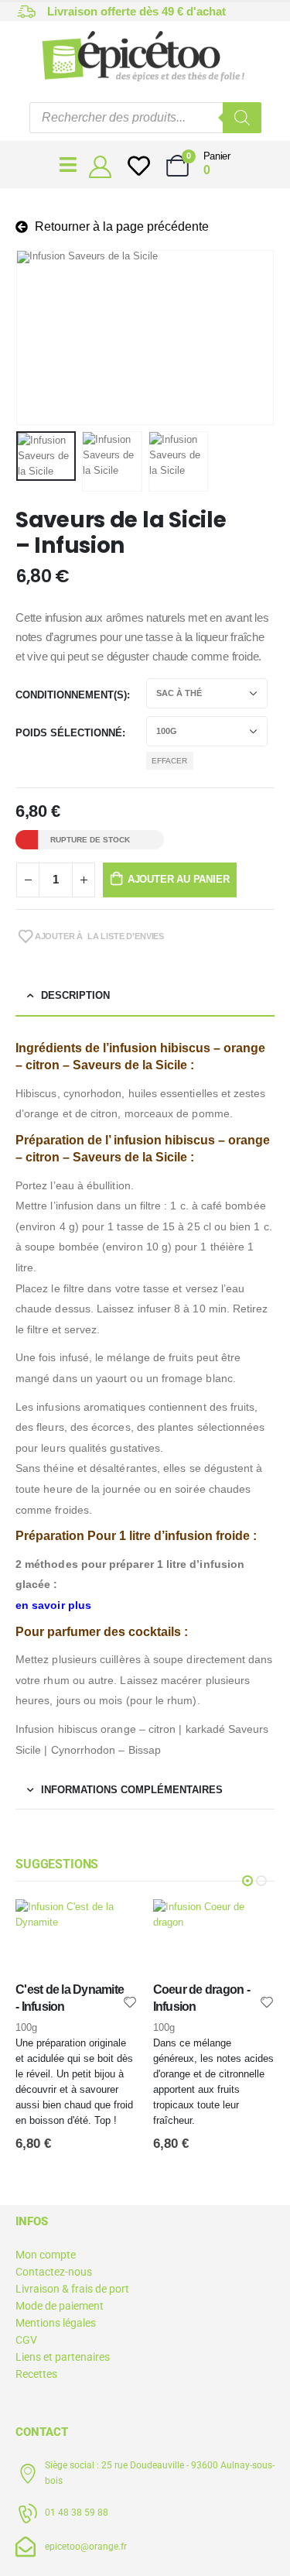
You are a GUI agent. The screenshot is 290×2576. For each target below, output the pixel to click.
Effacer (169, 761)
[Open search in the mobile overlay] (145, 118)
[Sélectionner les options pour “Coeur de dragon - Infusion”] (249, 1925)
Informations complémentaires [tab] (132, 1790)
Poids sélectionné (69, 733)
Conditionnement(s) (71, 695)
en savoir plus (53, 1605)
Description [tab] (75, 995)
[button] (35, 338)
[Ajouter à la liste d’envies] (130, 2001)
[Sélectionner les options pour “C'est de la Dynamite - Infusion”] (112, 1925)
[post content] (77, 1941)
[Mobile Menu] (68, 165)
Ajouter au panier (179, 879)
